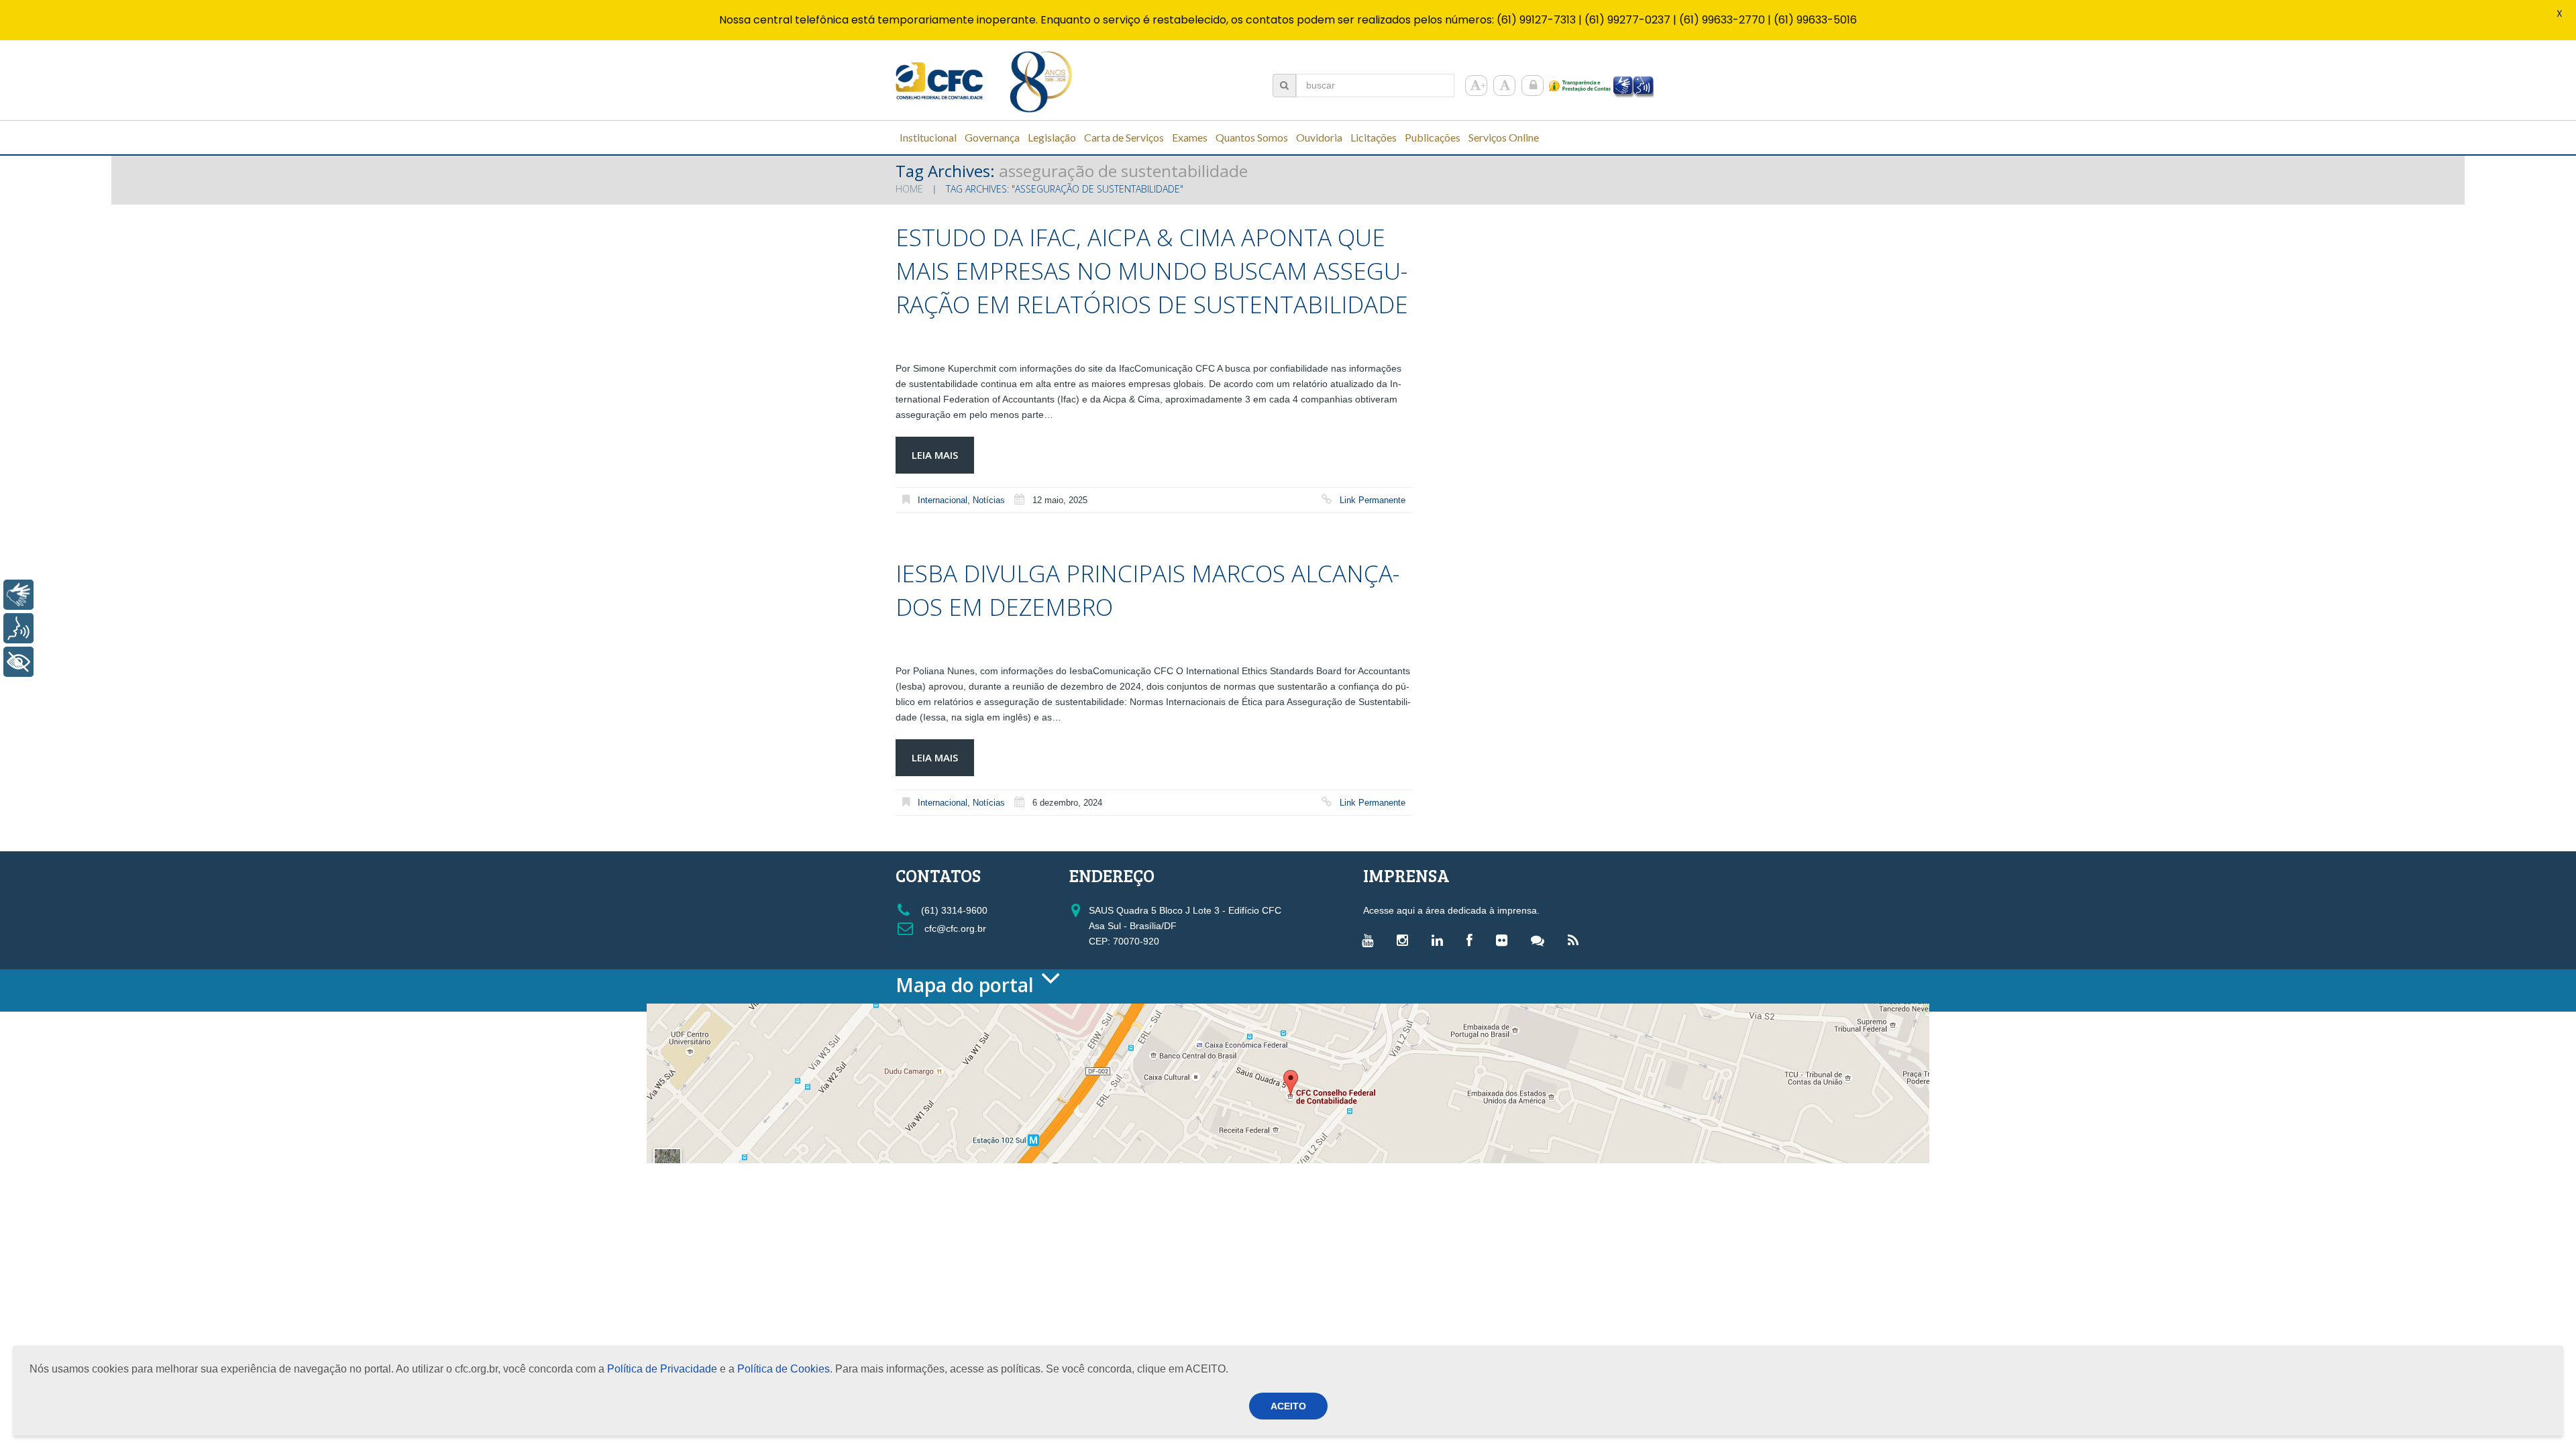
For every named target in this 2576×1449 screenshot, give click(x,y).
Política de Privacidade (662, 1369)
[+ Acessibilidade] (18, 662)
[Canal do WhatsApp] (1541, 940)
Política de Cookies (784, 1369)
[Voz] (18, 628)
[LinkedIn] (1441, 940)
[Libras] (18, 595)
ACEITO (1288, 1406)
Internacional (943, 500)
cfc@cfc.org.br (954, 928)
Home (909, 189)
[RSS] (1576, 940)
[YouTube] (1371, 940)
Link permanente (1373, 500)
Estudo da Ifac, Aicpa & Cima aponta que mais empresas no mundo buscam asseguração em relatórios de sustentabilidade (1152, 271)
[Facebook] (1473, 940)
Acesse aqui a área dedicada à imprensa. (1451, 910)
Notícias (989, 500)
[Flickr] (1505, 940)
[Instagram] (1406, 940)
